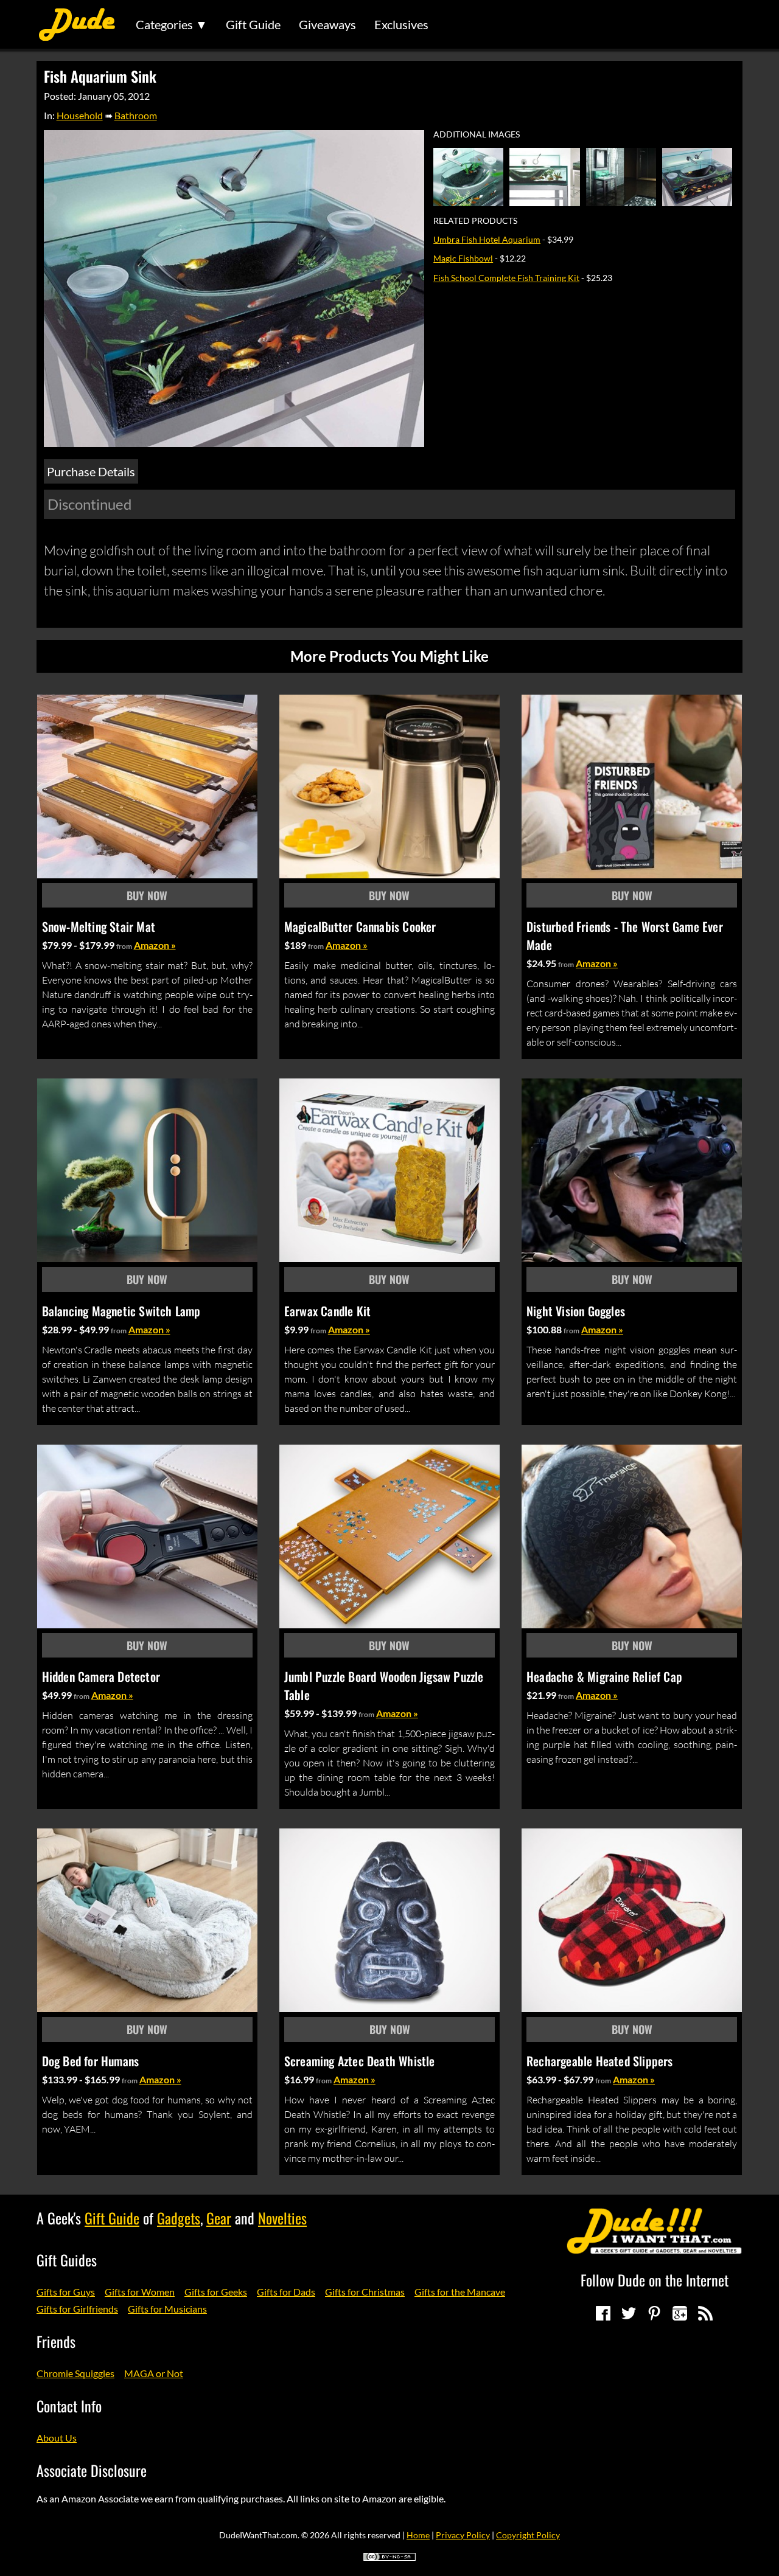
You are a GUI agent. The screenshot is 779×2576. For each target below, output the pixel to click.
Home (418, 2535)
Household (80, 115)
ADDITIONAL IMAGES (477, 134)
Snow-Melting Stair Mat (99, 926)
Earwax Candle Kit (327, 1311)
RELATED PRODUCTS (475, 221)
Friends (56, 2341)
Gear (219, 2218)
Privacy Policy (463, 2535)
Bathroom (136, 115)
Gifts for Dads (286, 2292)
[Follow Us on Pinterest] (654, 2313)
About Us (57, 2438)
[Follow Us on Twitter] (629, 2313)
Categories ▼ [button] (172, 24)
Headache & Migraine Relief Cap (604, 1676)
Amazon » (155, 945)
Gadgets (179, 2218)
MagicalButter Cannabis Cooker (360, 926)
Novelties (282, 2218)
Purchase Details (91, 471)
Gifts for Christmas (365, 2292)
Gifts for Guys (66, 2292)
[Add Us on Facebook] (603, 2313)
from (124, 946)
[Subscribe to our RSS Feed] (705, 2313)
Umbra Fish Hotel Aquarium (487, 239)
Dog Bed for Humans (91, 2061)
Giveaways (327, 24)
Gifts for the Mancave (460, 2292)
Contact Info (69, 2406)
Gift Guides (67, 2260)
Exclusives (401, 24)
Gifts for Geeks (216, 2292)
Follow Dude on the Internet (655, 2280)
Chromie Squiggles (75, 2373)
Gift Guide (253, 24)
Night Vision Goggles (576, 1311)
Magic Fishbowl (463, 258)
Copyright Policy (528, 2535)
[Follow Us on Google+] (680, 2313)
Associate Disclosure (92, 2470)
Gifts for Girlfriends (77, 2309)
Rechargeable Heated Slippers (600, 2061)
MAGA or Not (154, 2373)
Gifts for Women (140, 2292)
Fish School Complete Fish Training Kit (506, 278)
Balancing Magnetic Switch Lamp (121, 1311)
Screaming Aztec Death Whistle (360, 2061)
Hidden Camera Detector (101, 1676)
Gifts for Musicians (167, 2309)
